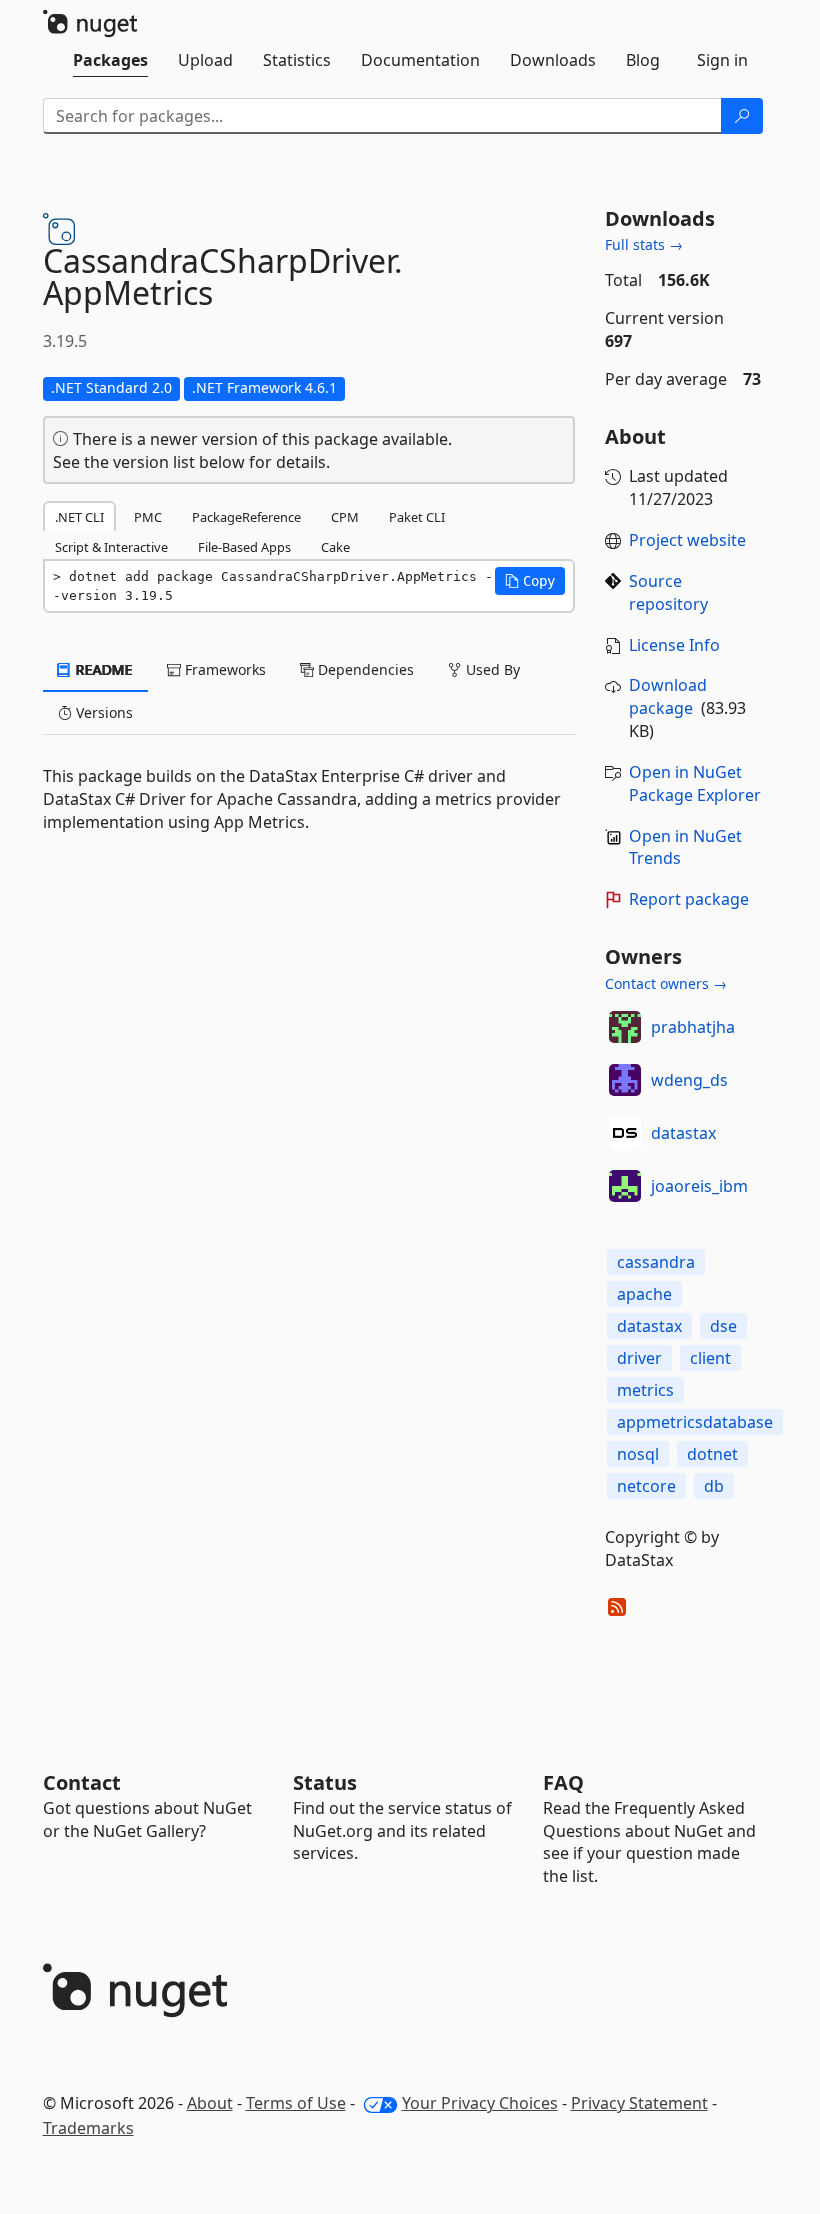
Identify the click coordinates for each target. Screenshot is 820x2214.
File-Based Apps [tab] (244, 547)
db (714, 1486)
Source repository (668, 592)
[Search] (742, 116)
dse (723, 1326)
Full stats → (644, 244)
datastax (683, 1133)
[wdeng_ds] (625, 1080)
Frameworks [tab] (223, 669)
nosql (638, 1454)
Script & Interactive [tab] (111, 547)
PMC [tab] (148, 517)
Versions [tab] (102, 712)
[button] (530, 581)
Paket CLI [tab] (417, 517)
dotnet (712, 1454)
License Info (674, 645)
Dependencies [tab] (364, 669)
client (710, 1358)
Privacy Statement (639, 2103)
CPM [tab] (345, 517)
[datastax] (625, 1133)
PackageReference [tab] (246, 517)
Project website (687, 540)
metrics (645, 1390)
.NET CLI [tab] (79, 517)
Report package (689, 899)
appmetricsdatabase (695, 1422)
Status (325, 1782)
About (210, 2103)
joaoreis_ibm (699, 1186)
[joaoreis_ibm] (625, 1186)
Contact (82, 1782)
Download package (668, 696)
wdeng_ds (689, 1080)
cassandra (656, 1262)
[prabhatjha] (625, 1027)
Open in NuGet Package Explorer (695, 783)
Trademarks (88, 2128)
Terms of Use (296, 2103)
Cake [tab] (335, 547)
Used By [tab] (491, 669)
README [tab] (102, 669)
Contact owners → (666, 983)
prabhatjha (693, 1027)
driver (639, 1358)
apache (644, 1294)
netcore (646, 1486)
